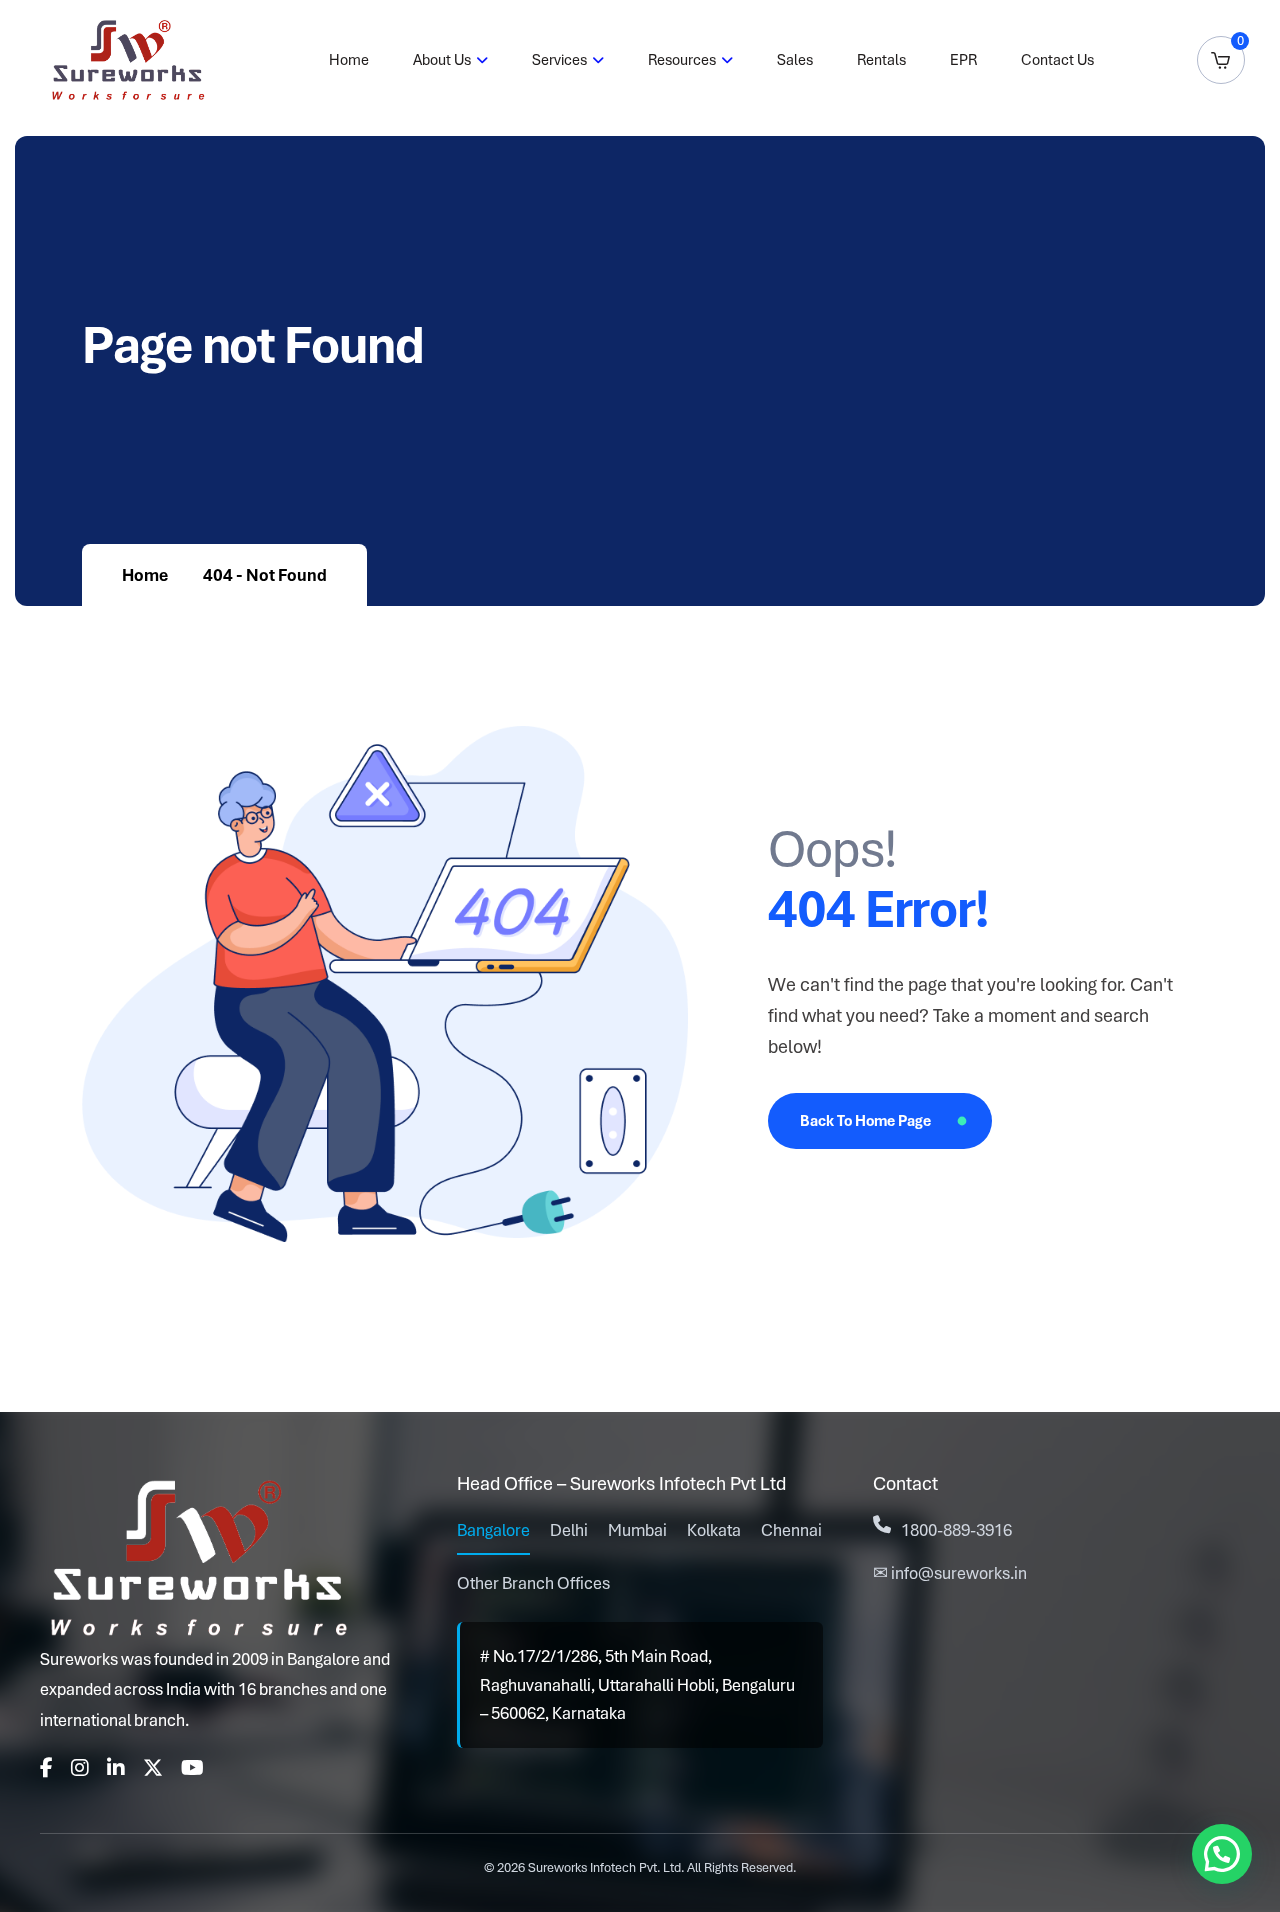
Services (559, 60)
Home (349, 60)
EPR (963, 60)
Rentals (881, 60)
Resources (682, 60)
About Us (442, 60)
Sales (795, 60)
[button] (1222, 1854)
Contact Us (1057, 60)
